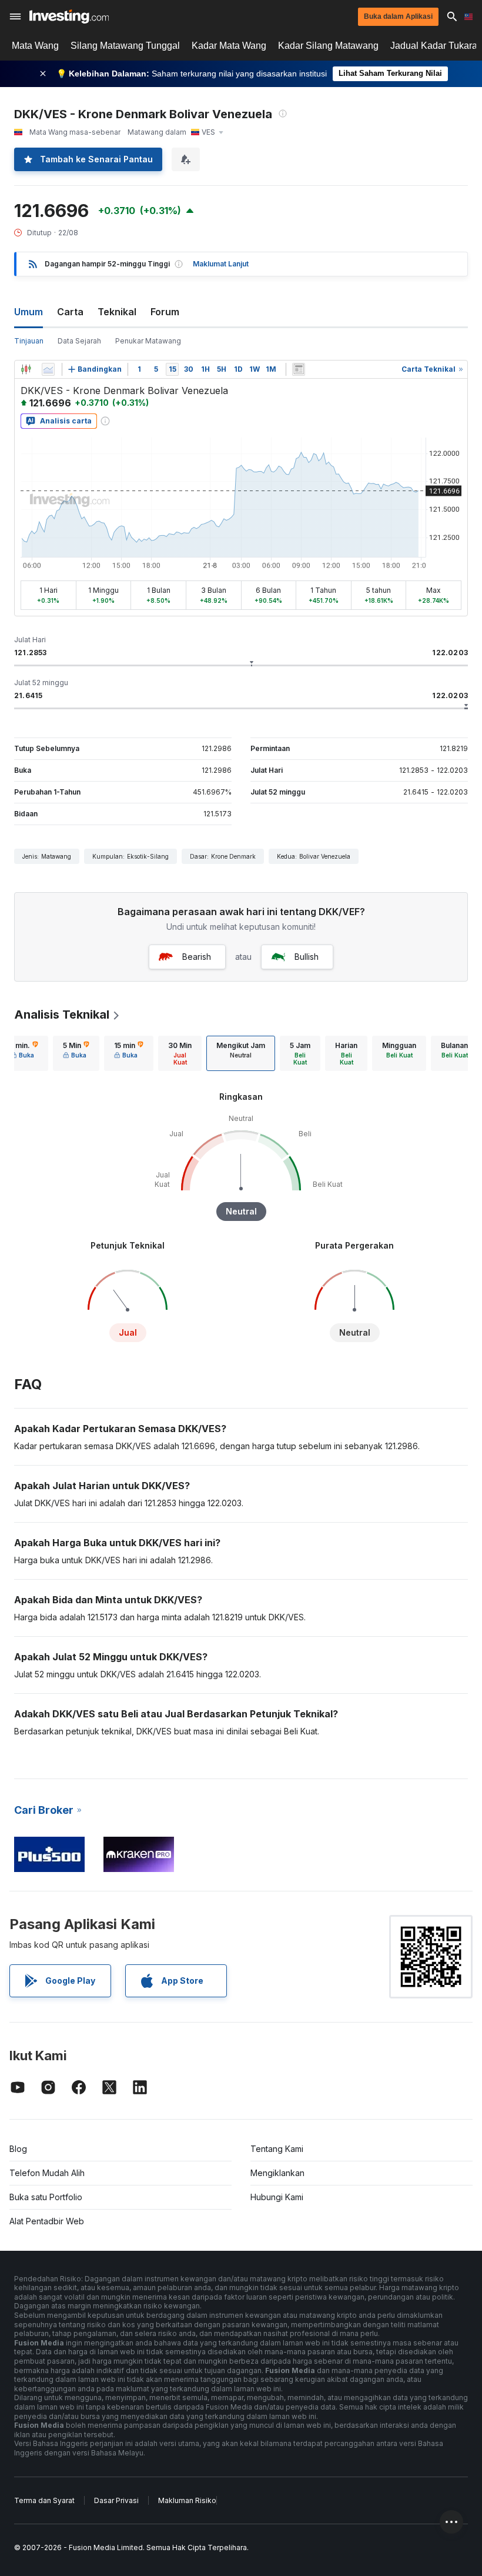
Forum (165, 312)
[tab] (24, 1053)
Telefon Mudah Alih (47, 2173)
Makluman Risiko (187, 2500)
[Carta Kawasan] (48, 369)
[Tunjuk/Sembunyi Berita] (299, 369)
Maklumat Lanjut (221, 264)
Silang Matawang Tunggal (125, 46)
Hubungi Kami (277, 2197)
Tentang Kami (277, 2149)
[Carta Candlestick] (26, 369)
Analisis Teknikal (62, 1015)
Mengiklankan (277, 2173)
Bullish (307, 957)
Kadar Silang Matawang (328, 46)
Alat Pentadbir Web (47, 2221)
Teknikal (117, 312)
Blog (18, 2149)
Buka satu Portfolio (46, 2197)
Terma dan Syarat (44, 2500)
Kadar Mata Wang (229, 46)
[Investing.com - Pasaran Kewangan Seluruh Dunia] (69, 16)
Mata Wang (35, 46)
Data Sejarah (79, 341)
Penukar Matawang (148, 341)
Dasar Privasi (116, 2500)
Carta (70, 312)
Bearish (197, 957)
